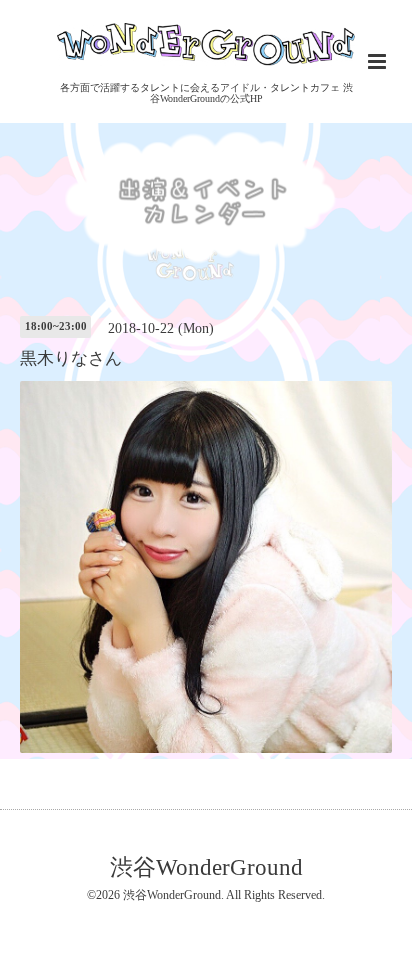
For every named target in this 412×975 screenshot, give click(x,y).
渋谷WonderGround (206, 867)
